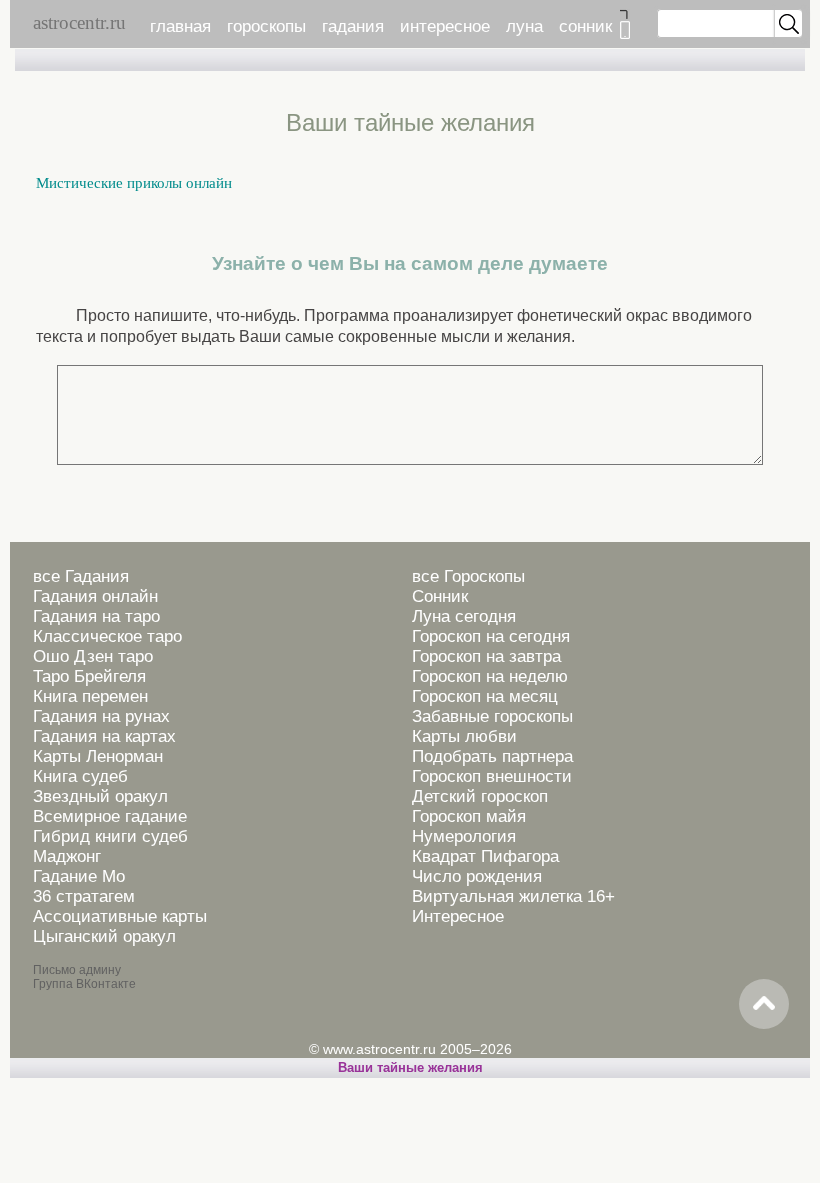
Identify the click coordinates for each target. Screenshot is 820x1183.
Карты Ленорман (98, 756)
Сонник (440, 596)
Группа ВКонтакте (84, 984)
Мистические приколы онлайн (134, 183)
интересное (445, 26)
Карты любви (464, 736)
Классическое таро (107, 636)
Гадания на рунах (101, 716)
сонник (585, 26)
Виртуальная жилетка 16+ (513, 896)
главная (180, 26)
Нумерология (464, 836)
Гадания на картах (104, 736)
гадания (353, 26)
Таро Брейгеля (89, 676)
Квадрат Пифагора (485, 856)
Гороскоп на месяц (485, 696)
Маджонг (67, 856)
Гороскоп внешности (492, 776)
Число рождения (477, 876)
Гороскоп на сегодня (491, 636)
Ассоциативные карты (120, 916)
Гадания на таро (96, 616)
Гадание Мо (79, 876)
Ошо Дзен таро (93, 656)
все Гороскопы (468, 576)
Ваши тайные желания (410, 1067)
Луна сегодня (464, 616)
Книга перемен (90, 696)
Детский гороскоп (480, 796)
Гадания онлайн (95, 596)
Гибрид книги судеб (110, 836)
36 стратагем (84, 896)
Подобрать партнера (492, 756)
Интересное (458, 916)
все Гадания (81, 576)
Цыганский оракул (104, 936)
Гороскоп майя (469, 816)
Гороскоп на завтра (486, 656)
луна (524, 26)
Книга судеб (80, 776)
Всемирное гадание (110, 816)
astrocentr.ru (79, 22)
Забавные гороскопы (492, 716)
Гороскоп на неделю (490, 676)
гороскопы (266, 26)
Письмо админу (77, 970)
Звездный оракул (100, 796)
